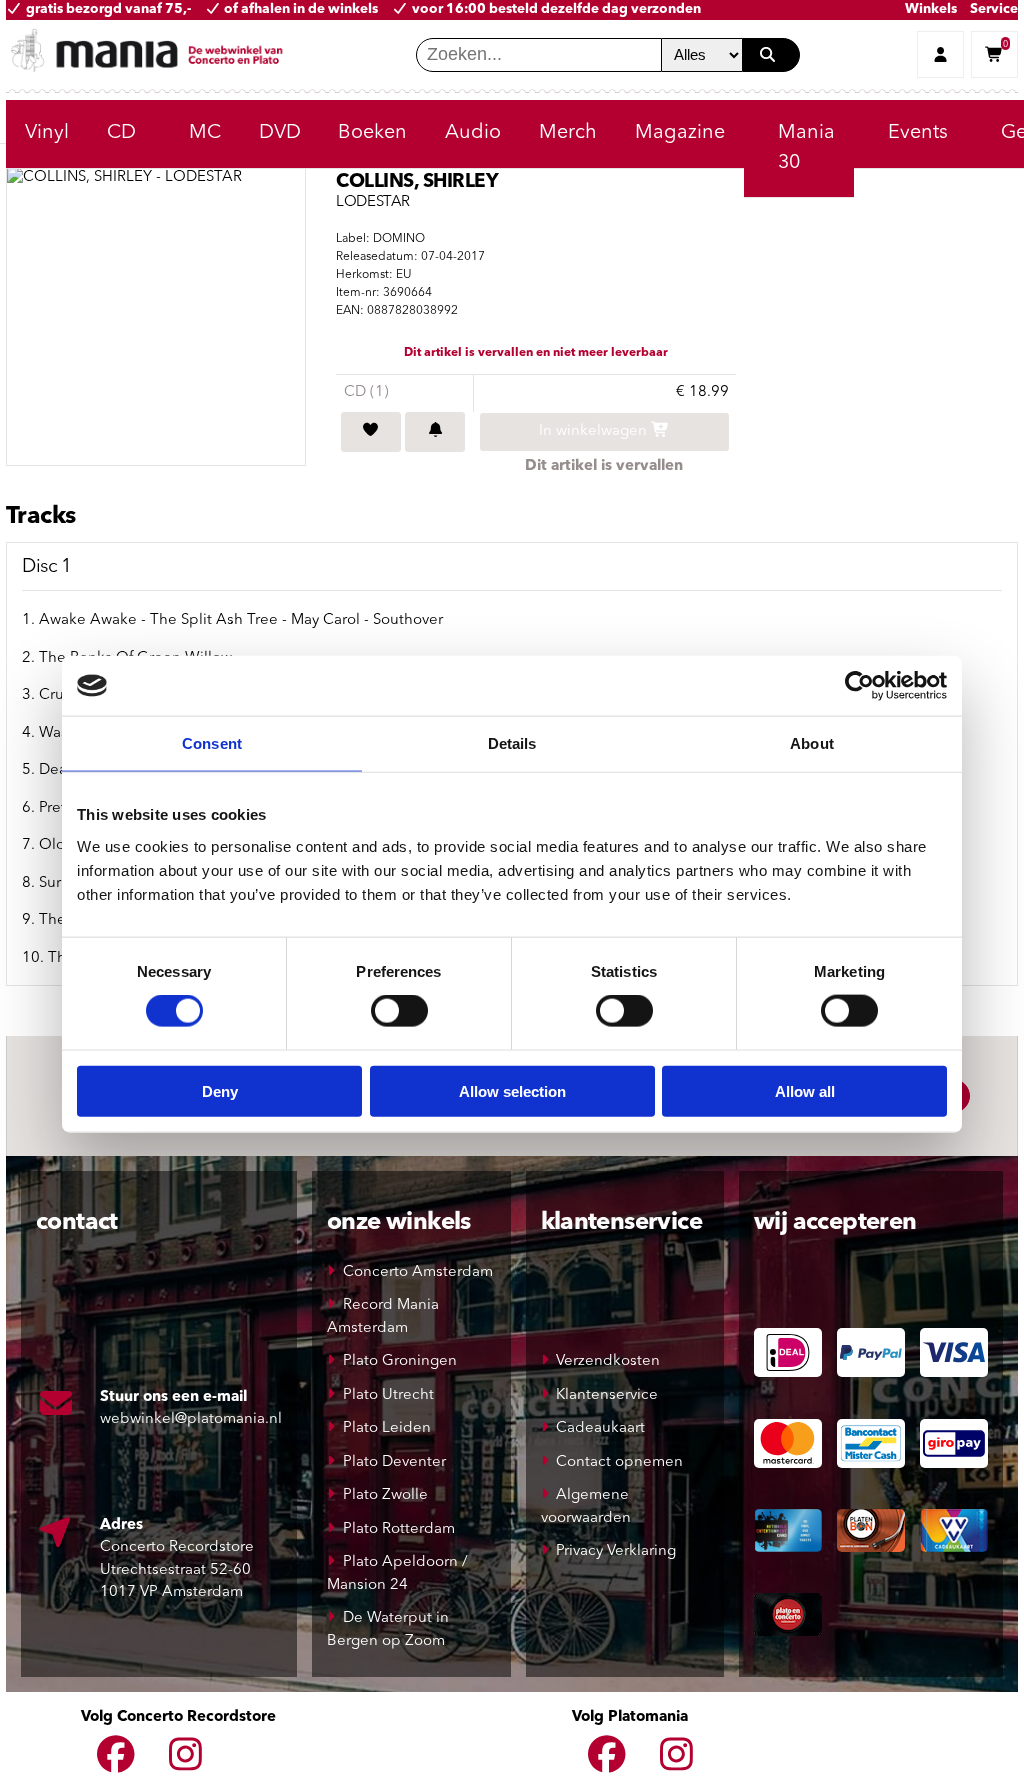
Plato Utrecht (388, 1395)
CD (121, 133)
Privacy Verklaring (616, 1551)
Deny (220, 1090)
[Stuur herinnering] (435, 432)
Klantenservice (607, 1395)
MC (205, 133)
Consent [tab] (212, 743)
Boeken (372, 133)
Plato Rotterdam (399, 1529)
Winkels (931, 9)
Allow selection (512, 1090)
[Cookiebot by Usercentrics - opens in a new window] (859, 686)
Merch (568, 133)
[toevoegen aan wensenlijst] (371, 432)
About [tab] (812, 743)
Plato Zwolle (385, 1495)
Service (994, 9)
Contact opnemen (619, 1462)
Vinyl (47, 133)
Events (918, 133)
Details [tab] (512, 743)
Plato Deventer (394, 1462)
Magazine (680, 133)
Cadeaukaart (600, 1428)
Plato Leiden (387, 1428)
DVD (280, 133)
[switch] (399, 1011)
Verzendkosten (608, 1361)
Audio (473, 133)
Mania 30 (806, 148)
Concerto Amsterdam (418, 1272)
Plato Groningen (400, 1361)
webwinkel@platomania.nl (191, 1419)
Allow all (805, 1090)
